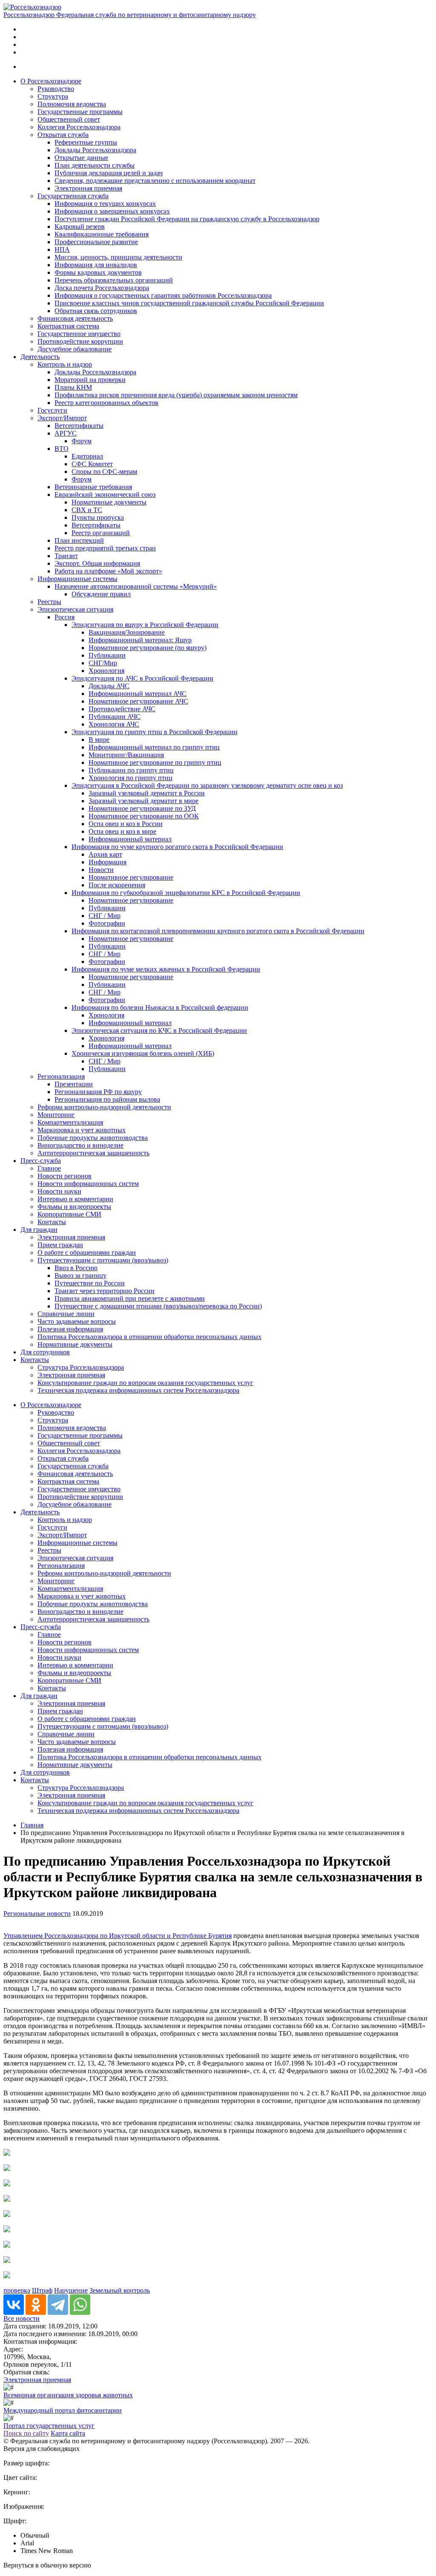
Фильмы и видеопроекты (74, 1207)
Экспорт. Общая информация (97, 563)
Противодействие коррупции (80, 341)
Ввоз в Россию (76, 1268)
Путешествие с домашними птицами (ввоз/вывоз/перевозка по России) (158, 1306)
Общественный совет (69, 119)
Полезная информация (70, 1329)
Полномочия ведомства (72, 104)
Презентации (74, 1084)
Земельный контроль (120, 2290)
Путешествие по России (90, 1283)
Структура (53, 96)
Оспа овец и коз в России (126, 824)
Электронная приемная (88, 188)
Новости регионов (65, 1176)
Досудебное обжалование (75, 349)
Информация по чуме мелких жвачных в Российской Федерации (166, 969)
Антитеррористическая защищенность (93, 1153)
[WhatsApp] (80, 2305)
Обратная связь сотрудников (96, 311)
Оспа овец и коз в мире (122, 831)
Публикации (107, 655)
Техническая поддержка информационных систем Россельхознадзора (138, 1390)
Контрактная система (68, 326)
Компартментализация (70, 1122)
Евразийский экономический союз (105, 494)
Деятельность (40, 357)
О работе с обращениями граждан (87, 1252)
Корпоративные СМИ (69, 1214)
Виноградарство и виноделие (80, 1145)
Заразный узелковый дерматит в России (147, 793)
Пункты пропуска (98, 517)
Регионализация (61, 1076)
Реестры (49, 602)
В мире (99, 739)
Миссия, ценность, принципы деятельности (118, 257)
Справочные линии (66, 1314)
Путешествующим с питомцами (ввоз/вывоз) (103, 1260)
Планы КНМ (73, 387)
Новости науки (59, 1191)
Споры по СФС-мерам (104, 472)
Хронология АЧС (114, 724)
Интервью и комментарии (75, 1199)
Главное (49, 1168)
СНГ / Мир (105, 916)
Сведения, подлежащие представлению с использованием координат (155, 181)
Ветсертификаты (79, 426)
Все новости (22, 2318)
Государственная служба (73, 196)
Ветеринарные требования (93, 487)
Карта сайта (68, 2433)
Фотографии (107, 923)
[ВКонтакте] (14, 2305)
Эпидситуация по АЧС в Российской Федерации (142, 678)
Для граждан (39, 1230)
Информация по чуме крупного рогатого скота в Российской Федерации (177, 847)
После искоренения (117, 885)
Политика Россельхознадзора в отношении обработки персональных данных (149, 1337)
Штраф (42, 2290)
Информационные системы (77, 579)
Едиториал (87, 456)
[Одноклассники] (36, 2305)
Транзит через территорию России (105, 1291)
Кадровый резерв (80, 227)
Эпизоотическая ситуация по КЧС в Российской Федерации (159, 1030)
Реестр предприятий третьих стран (105, 548)
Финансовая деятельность (75, 318)
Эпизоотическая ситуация (75, 609)
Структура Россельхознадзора (81, 1367)
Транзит (66, 556)
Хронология (106, 671)
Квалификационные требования (102, 234)
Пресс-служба (41, 1161)
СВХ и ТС (87, 510)
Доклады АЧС (109, 686)
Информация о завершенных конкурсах (112, 211)
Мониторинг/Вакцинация (126, 755)
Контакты (52, 1222)
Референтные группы (86, 142)
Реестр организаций (101, 533)
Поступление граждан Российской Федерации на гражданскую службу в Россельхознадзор (187, 219)
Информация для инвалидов (96, 265)
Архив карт (105, 854)
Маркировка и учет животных (82, 1130)
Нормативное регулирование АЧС (138, 701)
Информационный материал (130, 839)
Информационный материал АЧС (138, 694)
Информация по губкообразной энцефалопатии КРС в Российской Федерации (186, 893)
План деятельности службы (95, 165)
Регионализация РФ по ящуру (98, 1092)
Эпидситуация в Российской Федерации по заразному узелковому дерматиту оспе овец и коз (207, 785)
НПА (62, 249)
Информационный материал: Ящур (140, 640)
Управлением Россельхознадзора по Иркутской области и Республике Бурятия (118, 1936)
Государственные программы (80, 112)
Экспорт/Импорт (62, 418)
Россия (65, 617)
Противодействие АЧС (122, 709)
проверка (17, 2290)
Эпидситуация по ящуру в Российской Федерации (145, 625)
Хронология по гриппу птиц (131, 778)
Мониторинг (56, 1115)
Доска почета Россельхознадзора (102, 288)
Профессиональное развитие (96, 242)
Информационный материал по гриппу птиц (154, 747)
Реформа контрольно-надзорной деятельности (104, 1107)
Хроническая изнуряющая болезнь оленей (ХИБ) (143, 1053)
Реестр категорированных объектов (106, 403)
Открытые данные (81, 158)
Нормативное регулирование (131, 877)
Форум (82, 441)
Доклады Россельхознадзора (95, 150)
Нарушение (71, 2290)
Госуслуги (52, 410)
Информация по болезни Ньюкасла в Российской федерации (160, 1007)
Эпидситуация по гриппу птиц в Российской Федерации (155, 732)
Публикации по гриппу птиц (131, 770)
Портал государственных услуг (49, 2426)
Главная (32, 1825)
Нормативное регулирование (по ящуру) (148, 648)
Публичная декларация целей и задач (109, 173)
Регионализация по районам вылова (107, 1099)
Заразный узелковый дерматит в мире (143, 801)
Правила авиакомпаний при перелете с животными (130, 1298)
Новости (101, 870)
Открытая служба (63, 135)
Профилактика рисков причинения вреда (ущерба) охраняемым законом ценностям (176, 395)
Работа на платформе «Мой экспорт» (108, 571)
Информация (108, 862)
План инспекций (79, 540)
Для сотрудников (45, 1352)
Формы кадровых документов (98, 272)
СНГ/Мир (103, 663)
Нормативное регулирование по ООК (144, 816)
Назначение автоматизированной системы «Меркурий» (136, 586)
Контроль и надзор (65, 364)
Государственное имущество (79, 334)
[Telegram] (58, 2305)
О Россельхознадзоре (51, 81)
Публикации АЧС (115, 717)
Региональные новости (37, 1913)
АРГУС (66, 433)
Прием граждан (60, 1245)
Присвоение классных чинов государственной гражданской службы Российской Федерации (189, 303)
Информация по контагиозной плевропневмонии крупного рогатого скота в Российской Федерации (218, 931)
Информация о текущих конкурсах (105, 204)
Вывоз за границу (80, 1275)
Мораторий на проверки (90, 380)
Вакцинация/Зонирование (127, 632)
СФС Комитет (92, 464)
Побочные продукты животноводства (93, 1138)
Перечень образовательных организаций (114, 280)
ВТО (62, 449)
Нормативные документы (109, 502)
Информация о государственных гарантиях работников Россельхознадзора (163, 295)
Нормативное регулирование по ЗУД (142, 808)
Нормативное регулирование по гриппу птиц (155, 762)
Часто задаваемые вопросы (77, 1321)
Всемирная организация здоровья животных (68, 2395)
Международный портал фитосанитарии (63, 2410)
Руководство (56, 89)
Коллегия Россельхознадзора (79, 127)
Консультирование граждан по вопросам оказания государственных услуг (145, 1383)
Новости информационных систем (88, 1184)
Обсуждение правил (101, 594)
